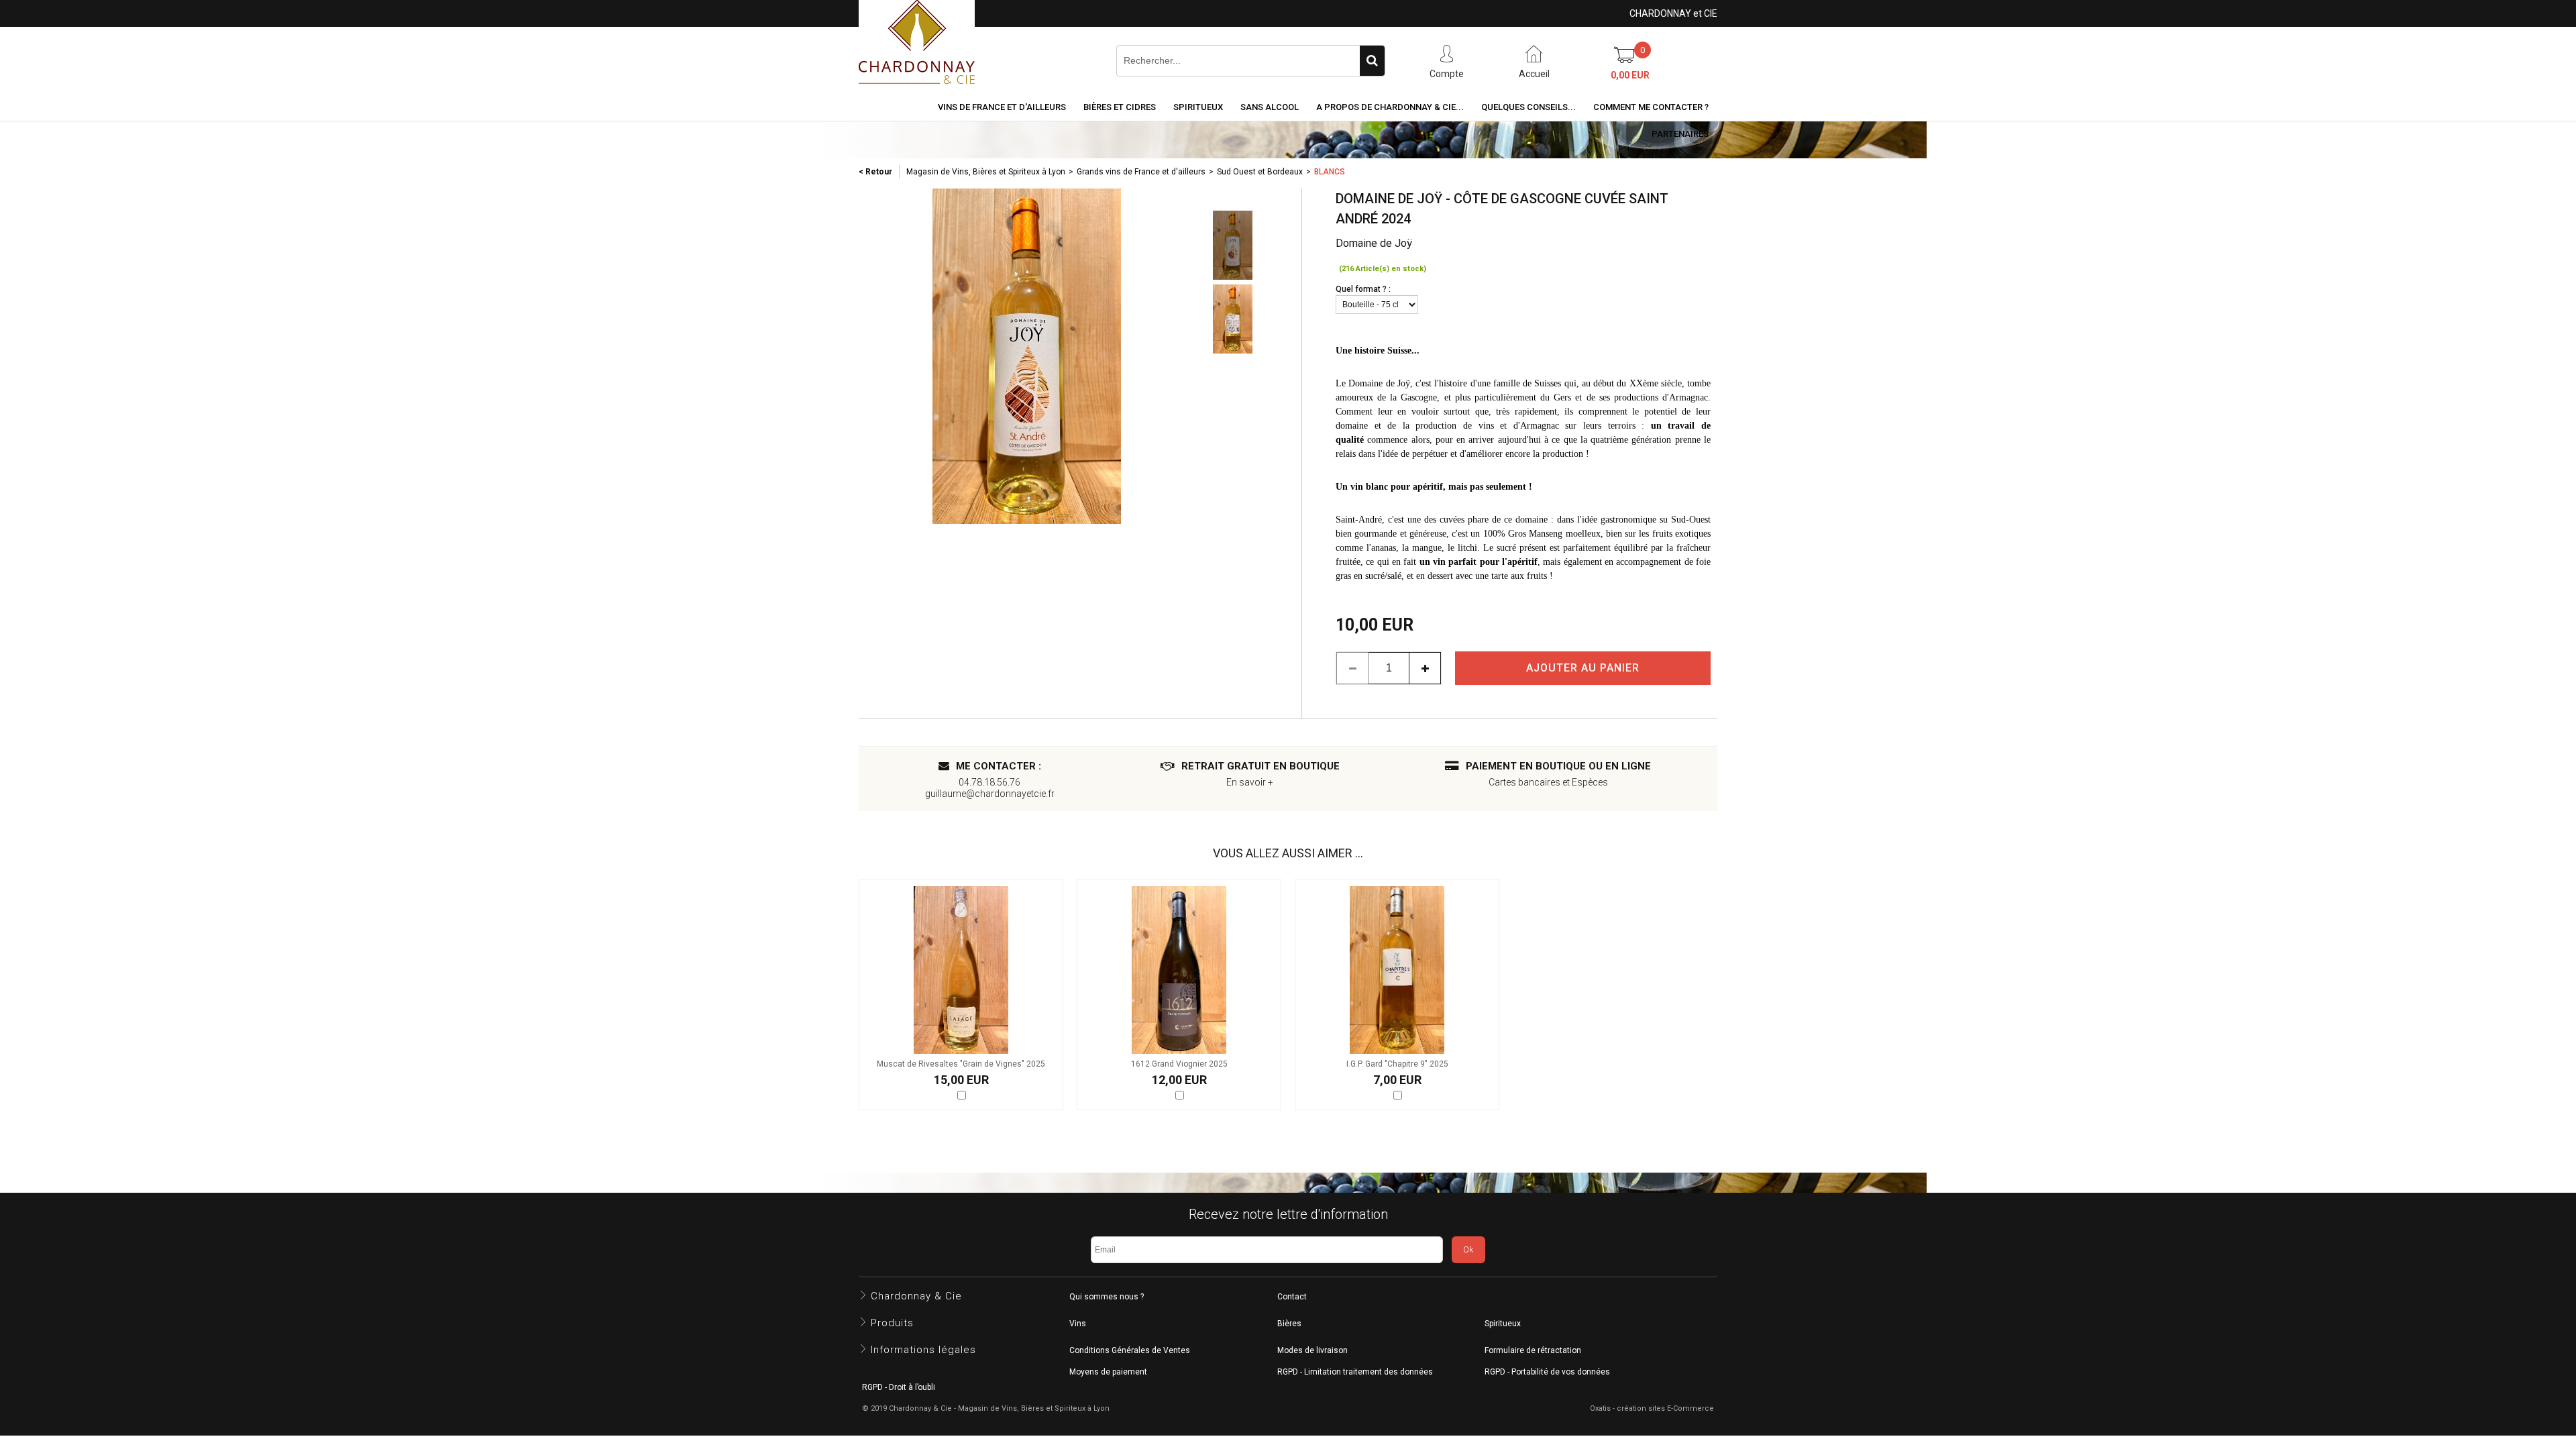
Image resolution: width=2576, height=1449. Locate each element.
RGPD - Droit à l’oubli (899, 1387)
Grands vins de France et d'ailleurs (1141, 172)
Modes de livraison (1312, 1350)
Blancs (1330, 172)
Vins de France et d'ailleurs (1002, 107)
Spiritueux (1198, 107)
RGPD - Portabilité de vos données (1547, 1372)
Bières (1289, 1324)
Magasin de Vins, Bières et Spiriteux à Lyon (986, 172)
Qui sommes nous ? (1107, 1297)
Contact (1292, 1297)
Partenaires (1680, 134)
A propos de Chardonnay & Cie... (1390, 107)
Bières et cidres (1120, 107)
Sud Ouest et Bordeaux (1260, 172)
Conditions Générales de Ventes (1130, 1350)
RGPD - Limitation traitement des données (1355, 1372)
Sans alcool (1270, 107)
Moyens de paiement (1108, 1372)
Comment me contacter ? (1651, 107)
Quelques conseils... (1528, 107)
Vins (1078, 1324)
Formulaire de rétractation (1533, 1350)
